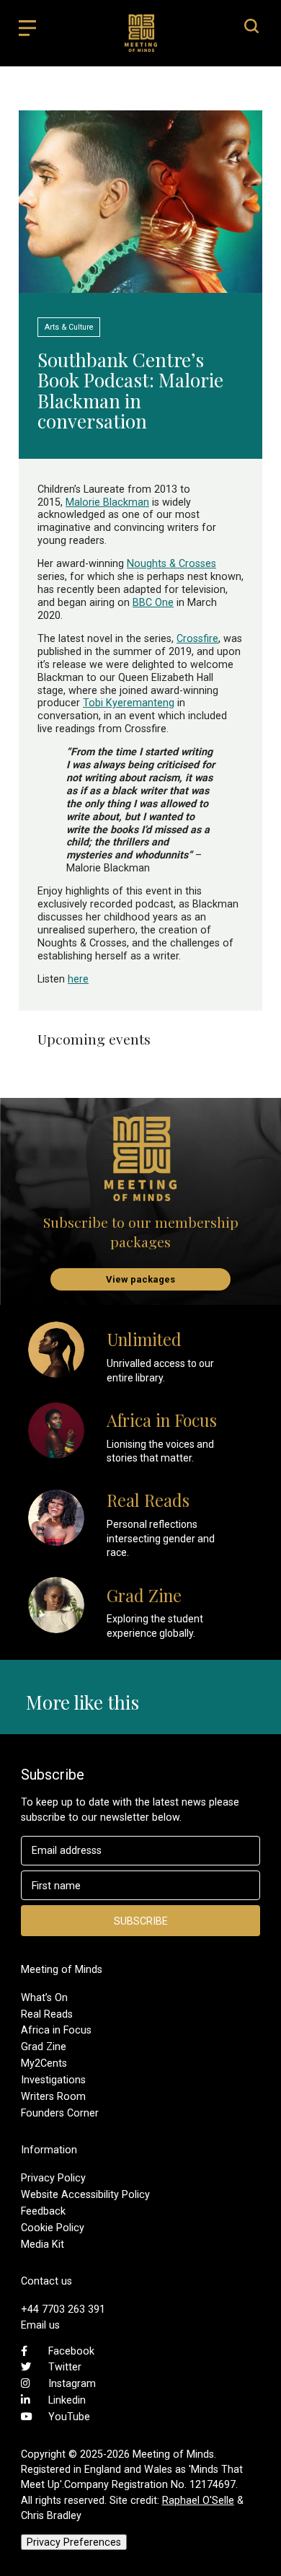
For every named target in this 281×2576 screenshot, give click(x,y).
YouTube (69, 2417)
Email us (40, 2325)
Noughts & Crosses (171, 563)
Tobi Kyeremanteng (129, 703)
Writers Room (53, 2096)
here (78, 979)
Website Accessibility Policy (85, 2194)
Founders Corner (60, 2113)
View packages (140, 1279)
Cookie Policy (53, 2228)
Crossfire (197, 638)
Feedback (43, 2211)
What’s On (44, 1997)
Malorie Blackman (107, 502)
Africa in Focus (56, 2030)
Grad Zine (44, 2047)
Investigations (53, 2080)
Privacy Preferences (74, 2542)
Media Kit (43, 2244)
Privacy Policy (53, 2178)
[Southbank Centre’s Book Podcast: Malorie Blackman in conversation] (140, 286)
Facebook (71, 2351)
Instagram (72, 2383)
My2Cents (44, 2063)
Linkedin (67, 2400)
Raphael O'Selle (198, 2500)
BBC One (153, 602)
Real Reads (47, 2014)
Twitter (65, 2367)
